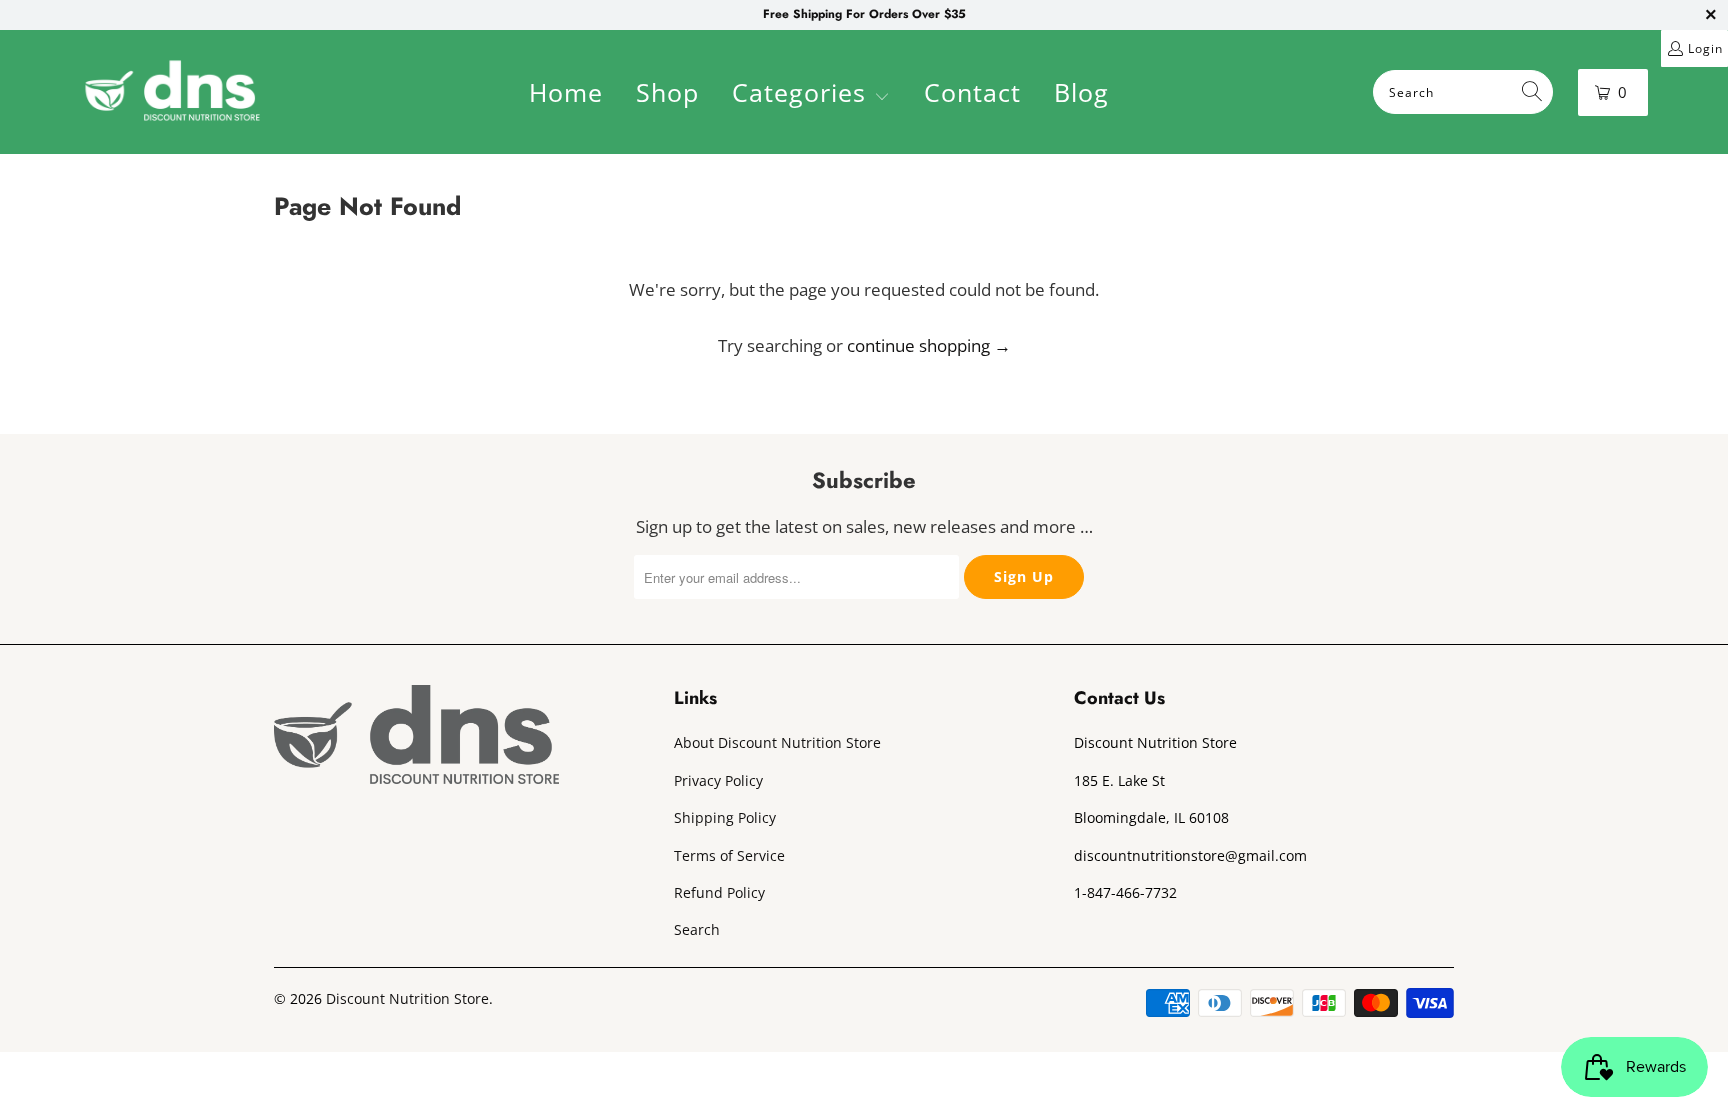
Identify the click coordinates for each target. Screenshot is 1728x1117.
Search (697, 929)
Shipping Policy (725, 817)
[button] (811, 95)
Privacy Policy (718, 780)
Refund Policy (719, 892)
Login (1705, 48)
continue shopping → (929, 345)
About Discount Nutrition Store (777, 742)
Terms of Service (729, 855)
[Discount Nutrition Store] (172, 92)
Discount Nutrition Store (407, 998)
